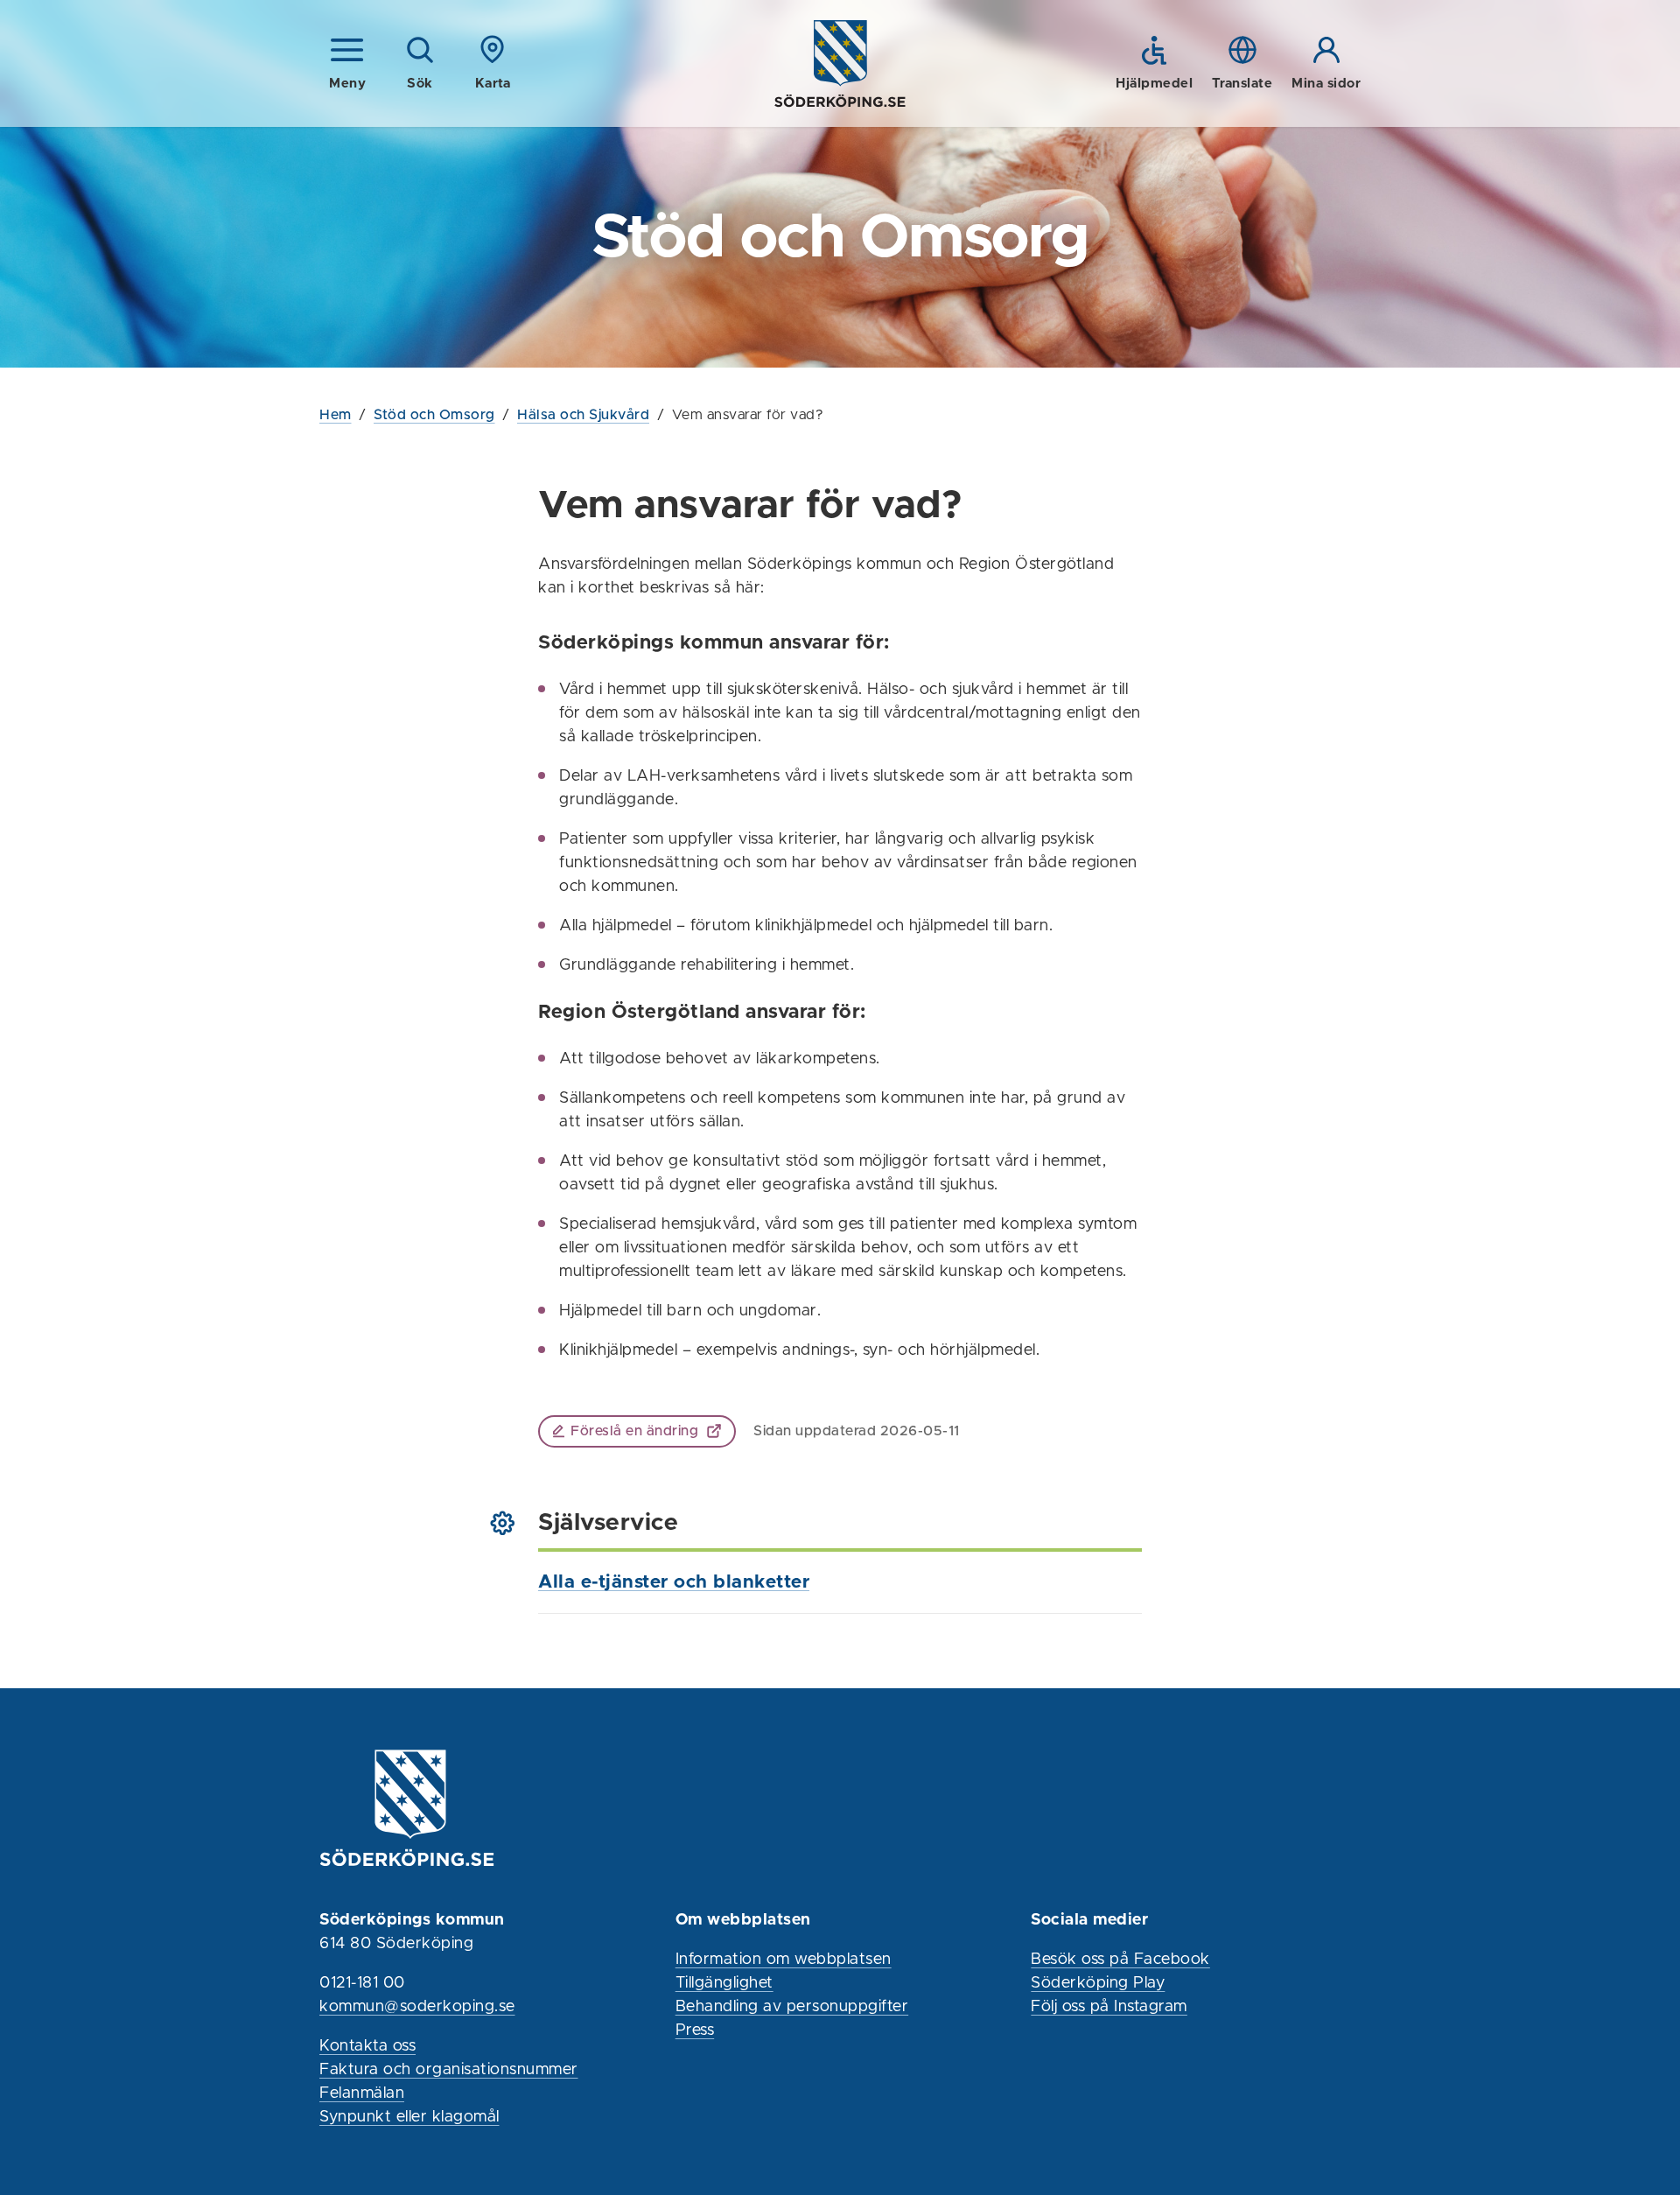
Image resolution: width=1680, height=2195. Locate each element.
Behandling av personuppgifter (792, 2007)
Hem (336, 415)
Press (695, 2030)
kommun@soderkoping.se (417, 2007)
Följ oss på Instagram (1109, 2007)
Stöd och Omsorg (434, 415)
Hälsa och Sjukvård (583, 415)
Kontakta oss (367, 2046)
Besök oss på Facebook (1120, 1960)
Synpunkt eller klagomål (409, 2117)
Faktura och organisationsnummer (449, 2070)
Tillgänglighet (724, 1983)
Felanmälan (362, 2093)
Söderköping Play (1098, 1983)
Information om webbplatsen (784, 1960)
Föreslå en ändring (634, 1431)
